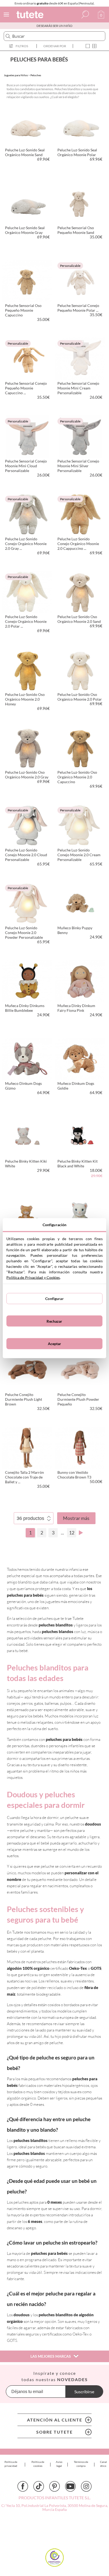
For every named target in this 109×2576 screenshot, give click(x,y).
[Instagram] (86, 2486)
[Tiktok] (39, 2486)
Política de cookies (38, 2464)
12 (72, 1533)
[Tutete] (31, 15)
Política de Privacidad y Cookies (33, 1277)
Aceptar (55, 1344)
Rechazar (54, 1321)
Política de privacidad (11, 2464)
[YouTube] (70, 2486)
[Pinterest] (54, 2486)
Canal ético (103, 2464)
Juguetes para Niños (16, 75)
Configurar (54, 1299)
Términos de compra (81, 2464)
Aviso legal (59, 2464)
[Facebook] (23, 2486)
